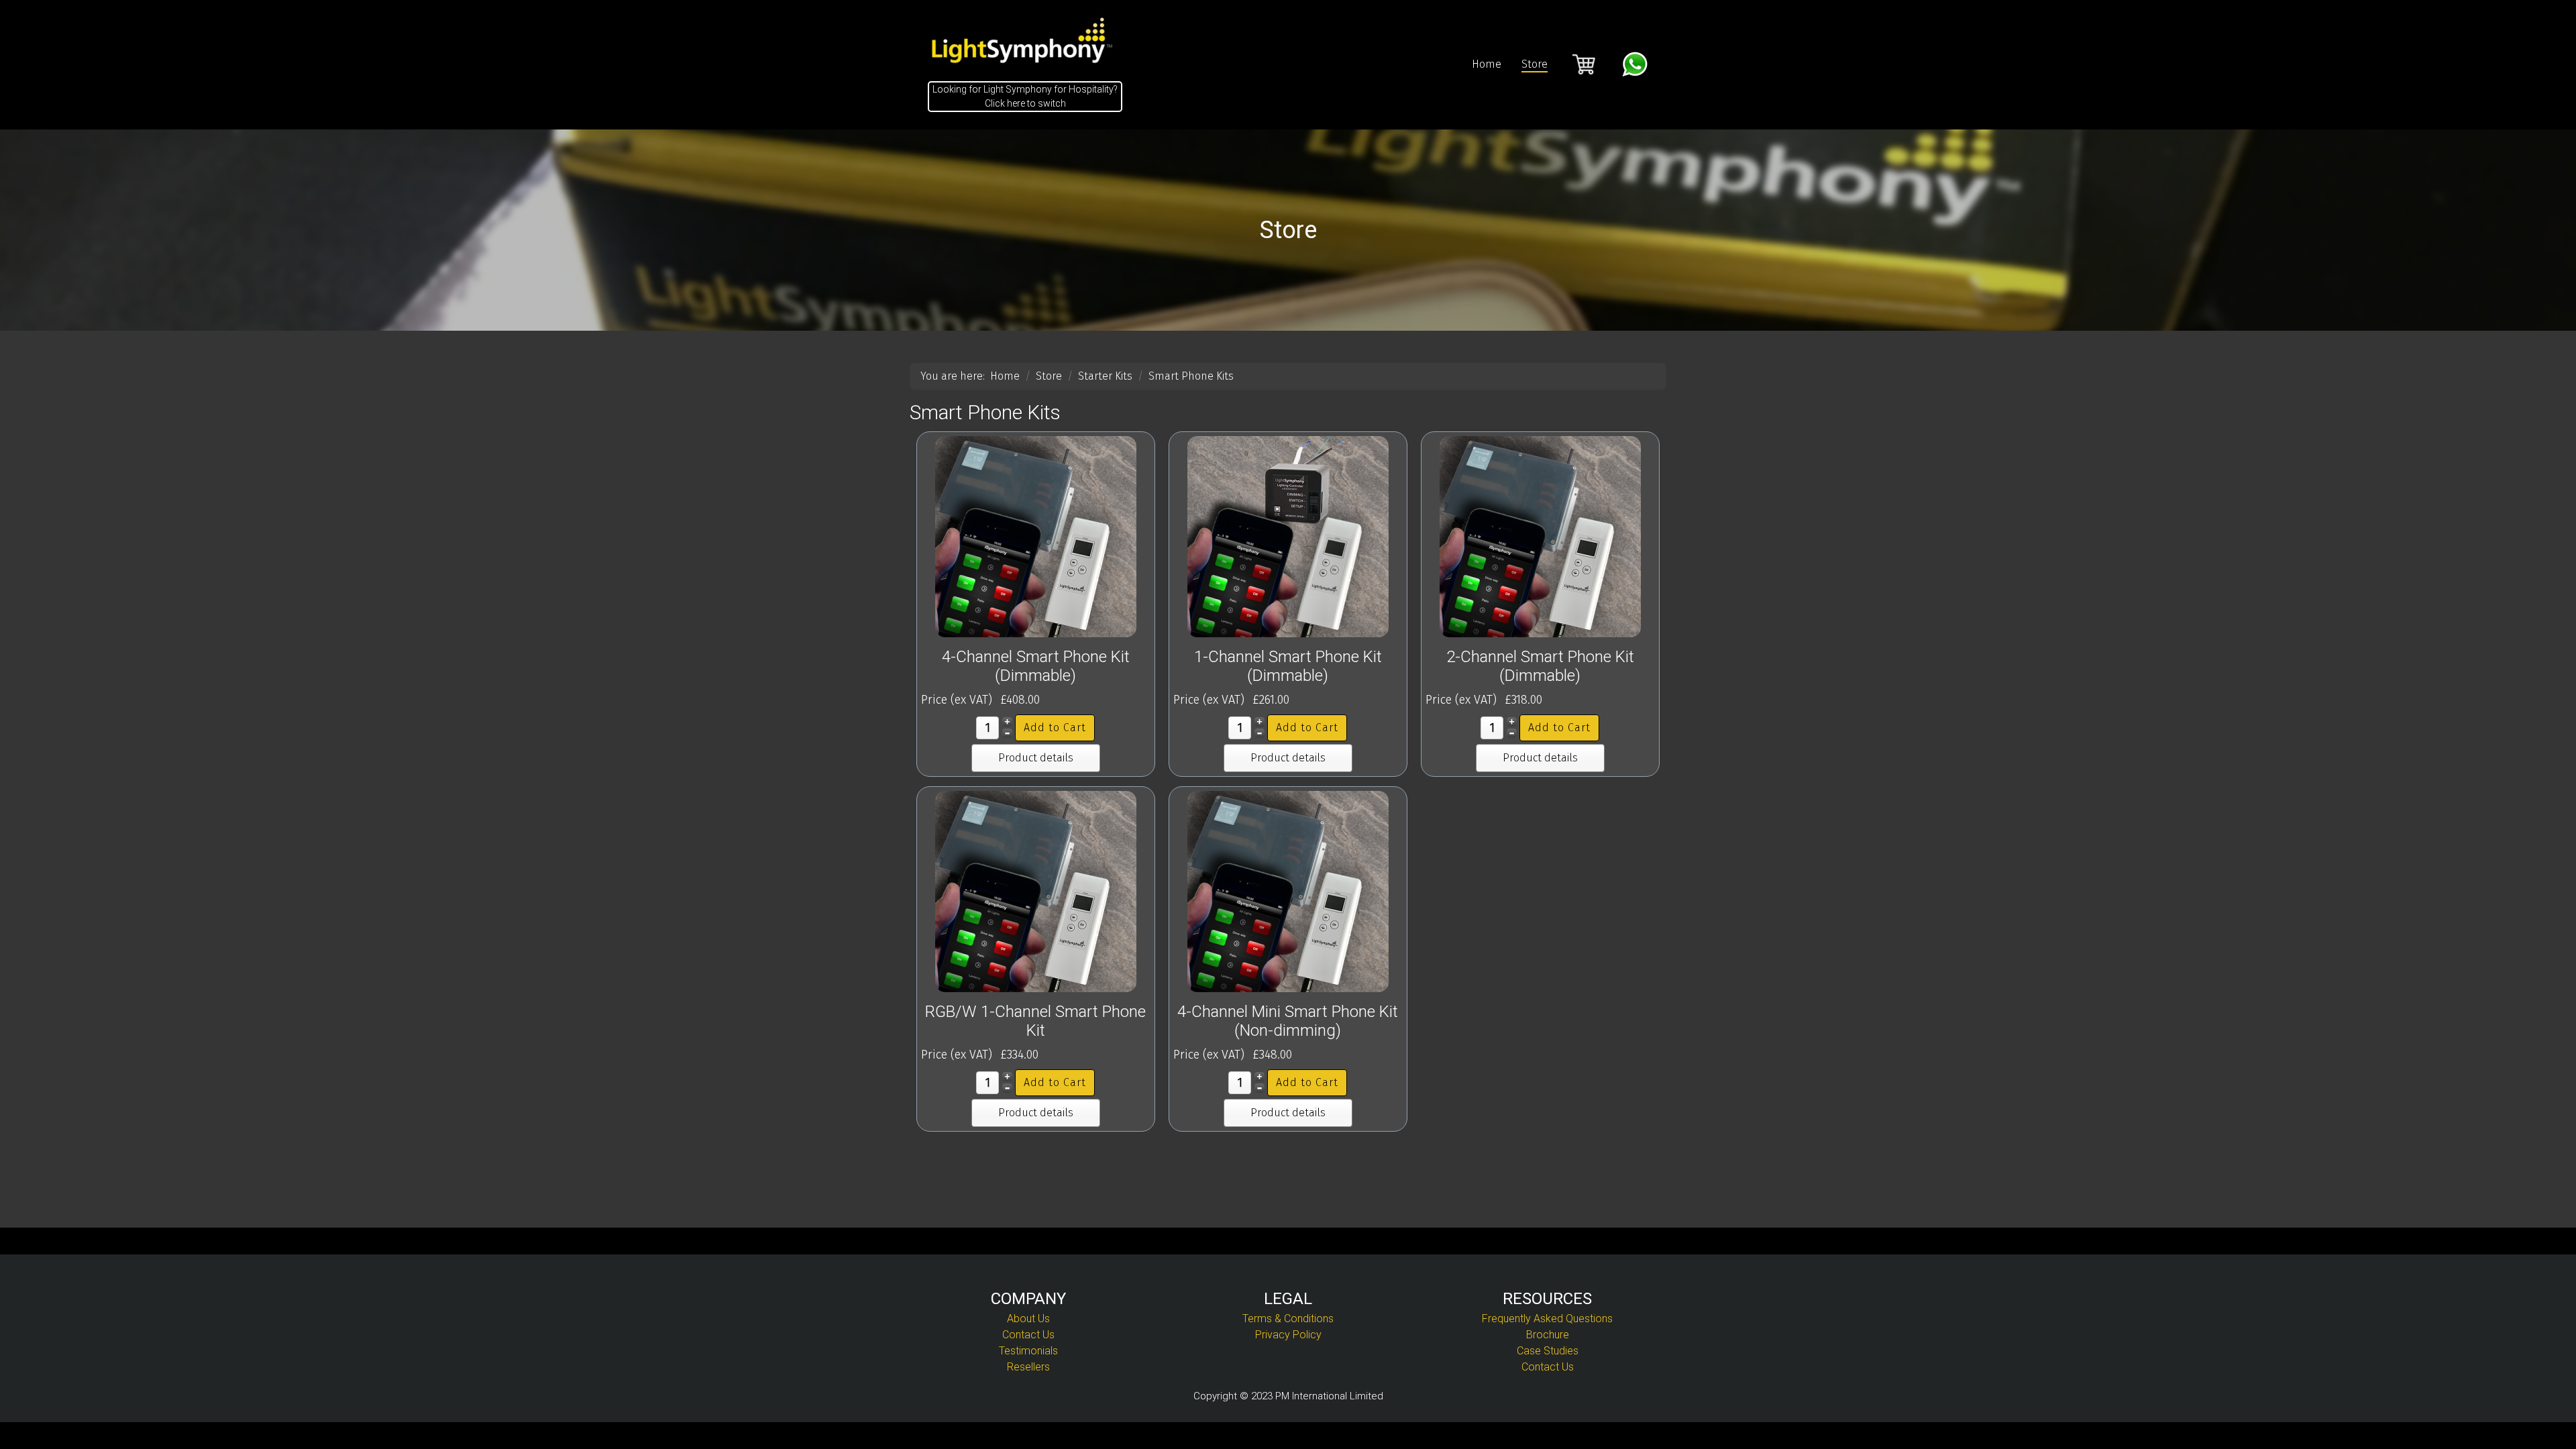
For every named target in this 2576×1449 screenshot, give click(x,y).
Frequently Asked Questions (1547, 1319)
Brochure (1548, 1335)
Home (1487, 64)
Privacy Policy (1288, 1335)
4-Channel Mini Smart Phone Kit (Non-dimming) (1288, 1021)
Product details (1036, 758)
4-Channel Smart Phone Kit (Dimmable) (1036, 666)
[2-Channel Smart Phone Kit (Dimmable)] (1540, 536)
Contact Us (1028, 1335)
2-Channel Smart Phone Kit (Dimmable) (1540, 666)
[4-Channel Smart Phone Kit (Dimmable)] (1036, 536)
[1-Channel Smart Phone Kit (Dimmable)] (1288, 536)
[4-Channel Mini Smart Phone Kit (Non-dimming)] (1288, 891)
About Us (1028, 1319)
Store (1535, 64)
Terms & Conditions (1288, 1319)
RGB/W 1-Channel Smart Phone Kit (1035, 1021)
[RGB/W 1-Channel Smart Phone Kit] (1036, 891)
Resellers (1028, 1367)
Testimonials (1028, 1351)
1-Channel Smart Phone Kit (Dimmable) (1288, 666)
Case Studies (1548, 1351)
